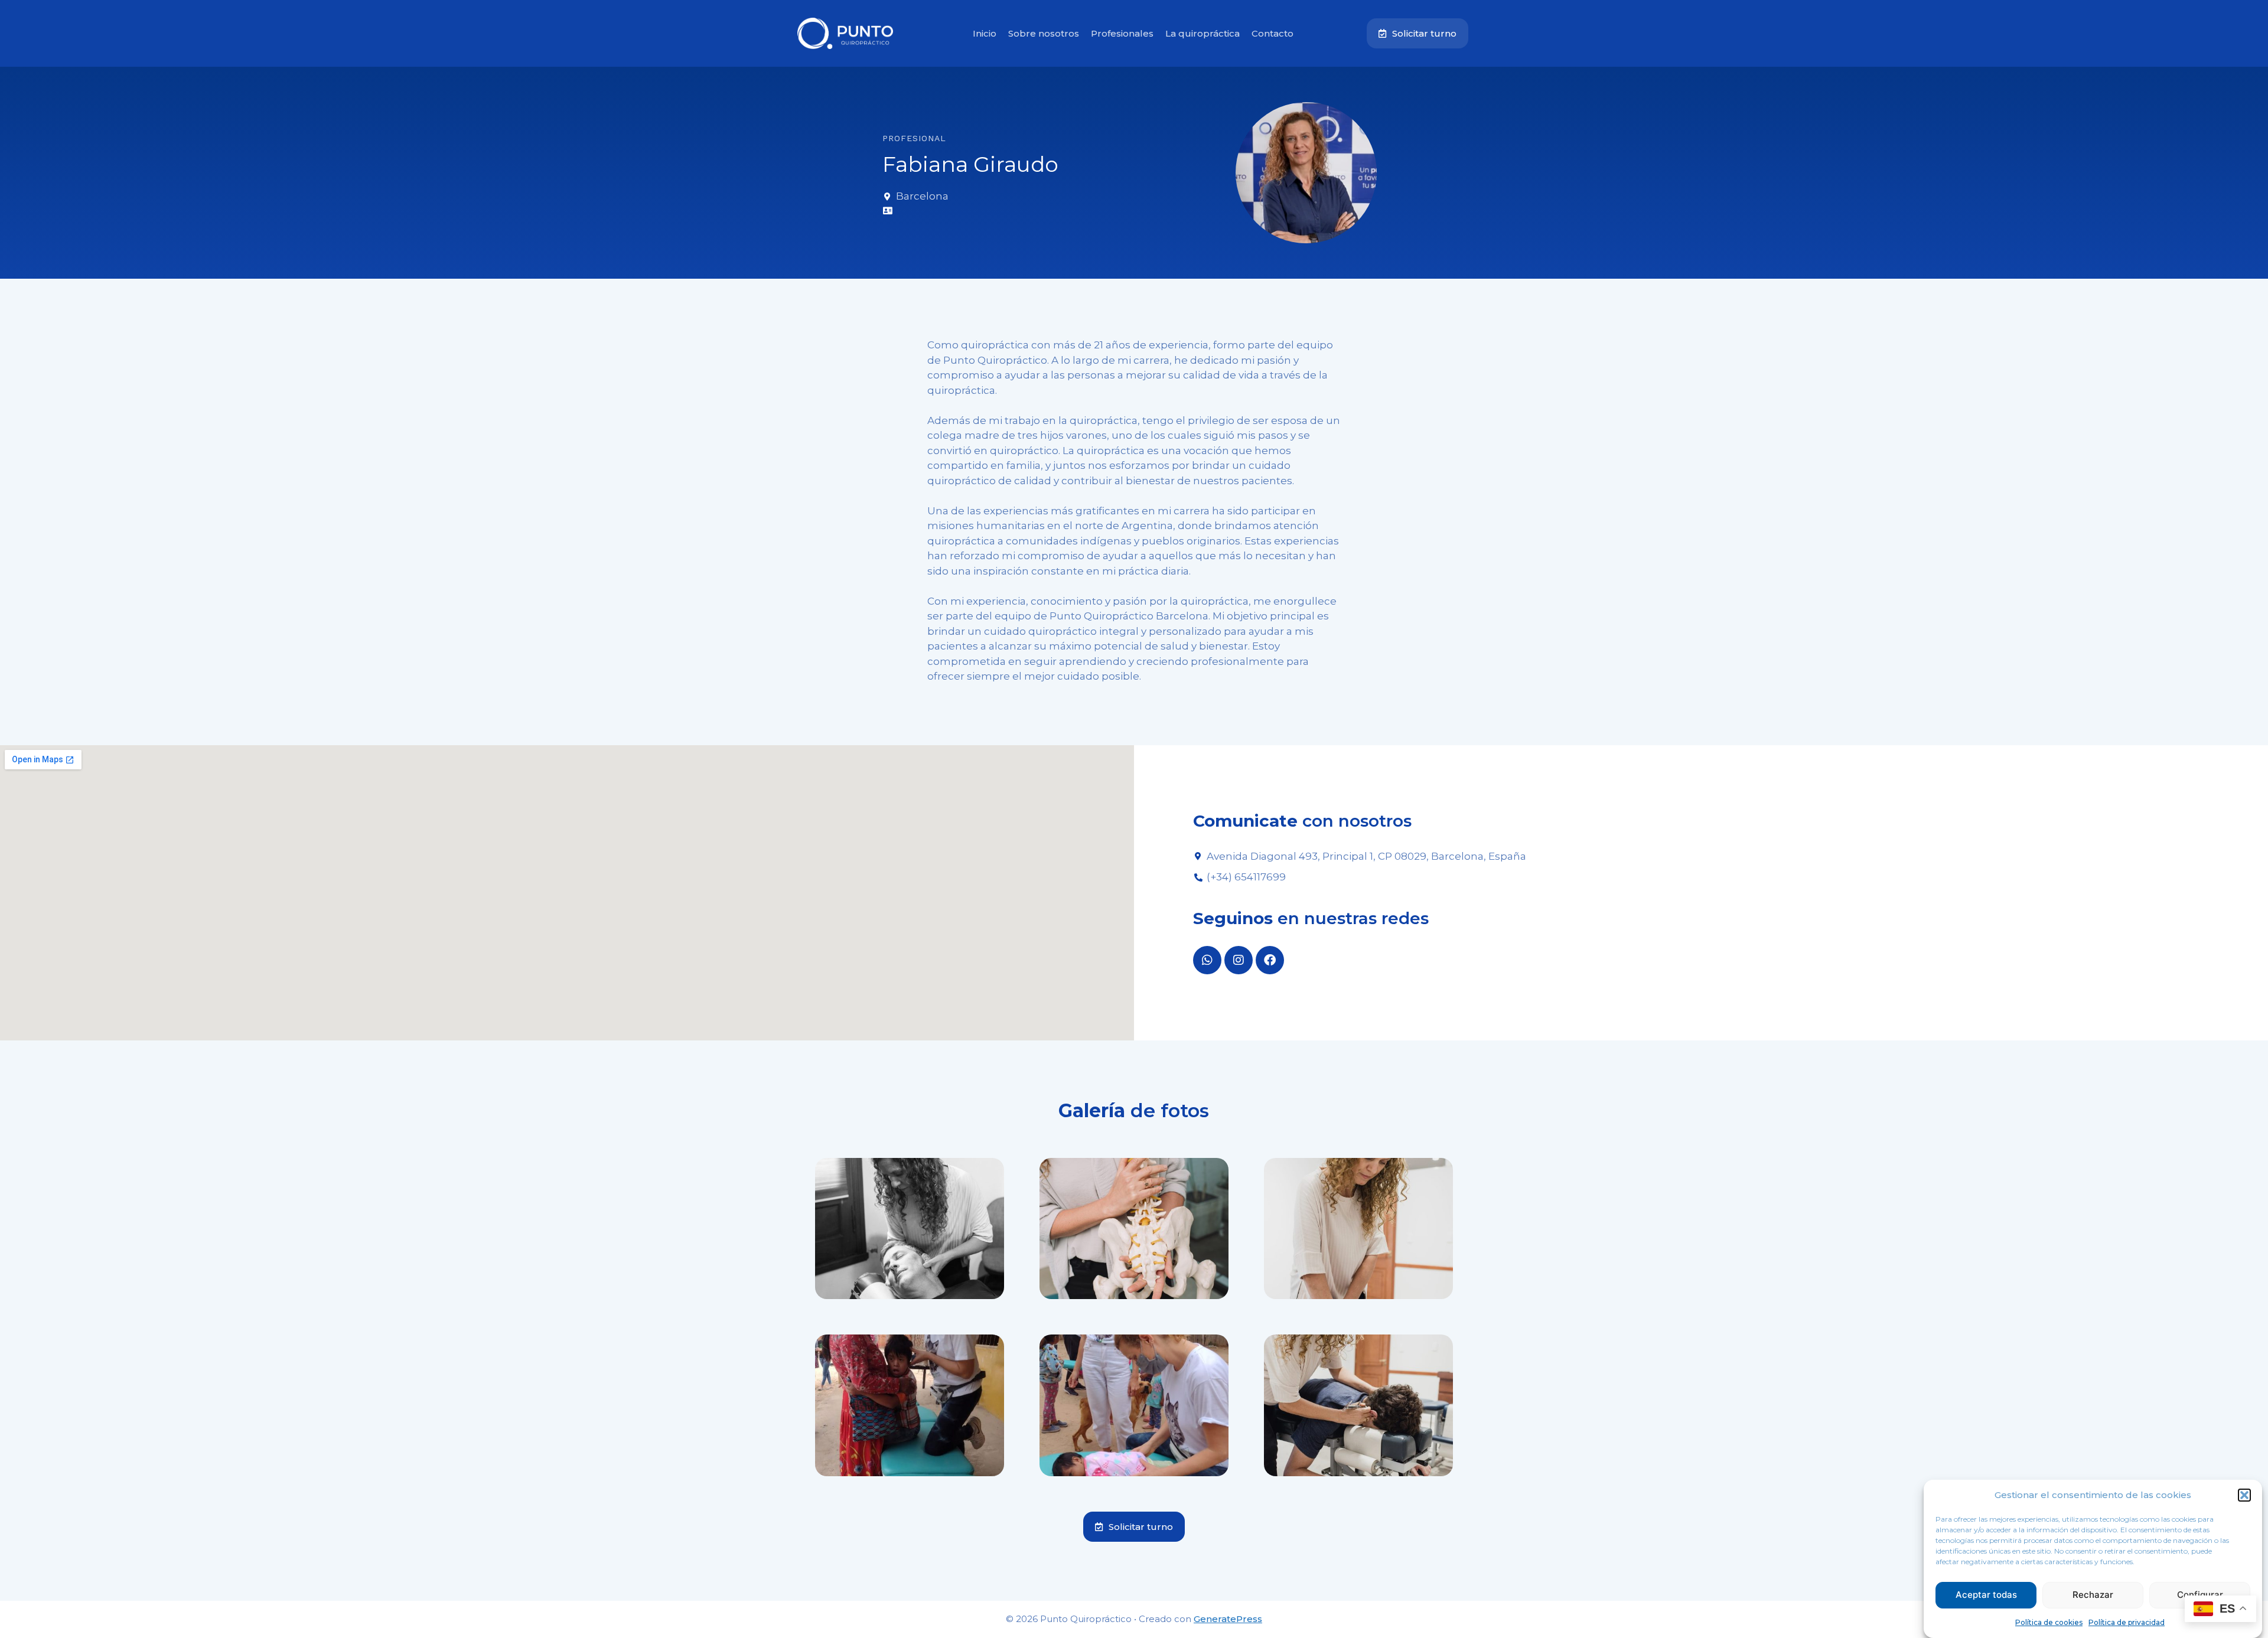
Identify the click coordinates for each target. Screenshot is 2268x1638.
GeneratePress (1228, 1619)
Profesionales (1122, 33)
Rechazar (2093, 1595)
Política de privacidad (2127, 1622)
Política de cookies (2049, 1622)
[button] (2244, 1495)
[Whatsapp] (1207, 960)
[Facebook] (1270, 960)
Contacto (1273, 33)
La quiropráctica (1203, 33)
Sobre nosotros (1044, 33)
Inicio (985, 33)
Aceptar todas (1986, 1595)
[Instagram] (1239, 960)
